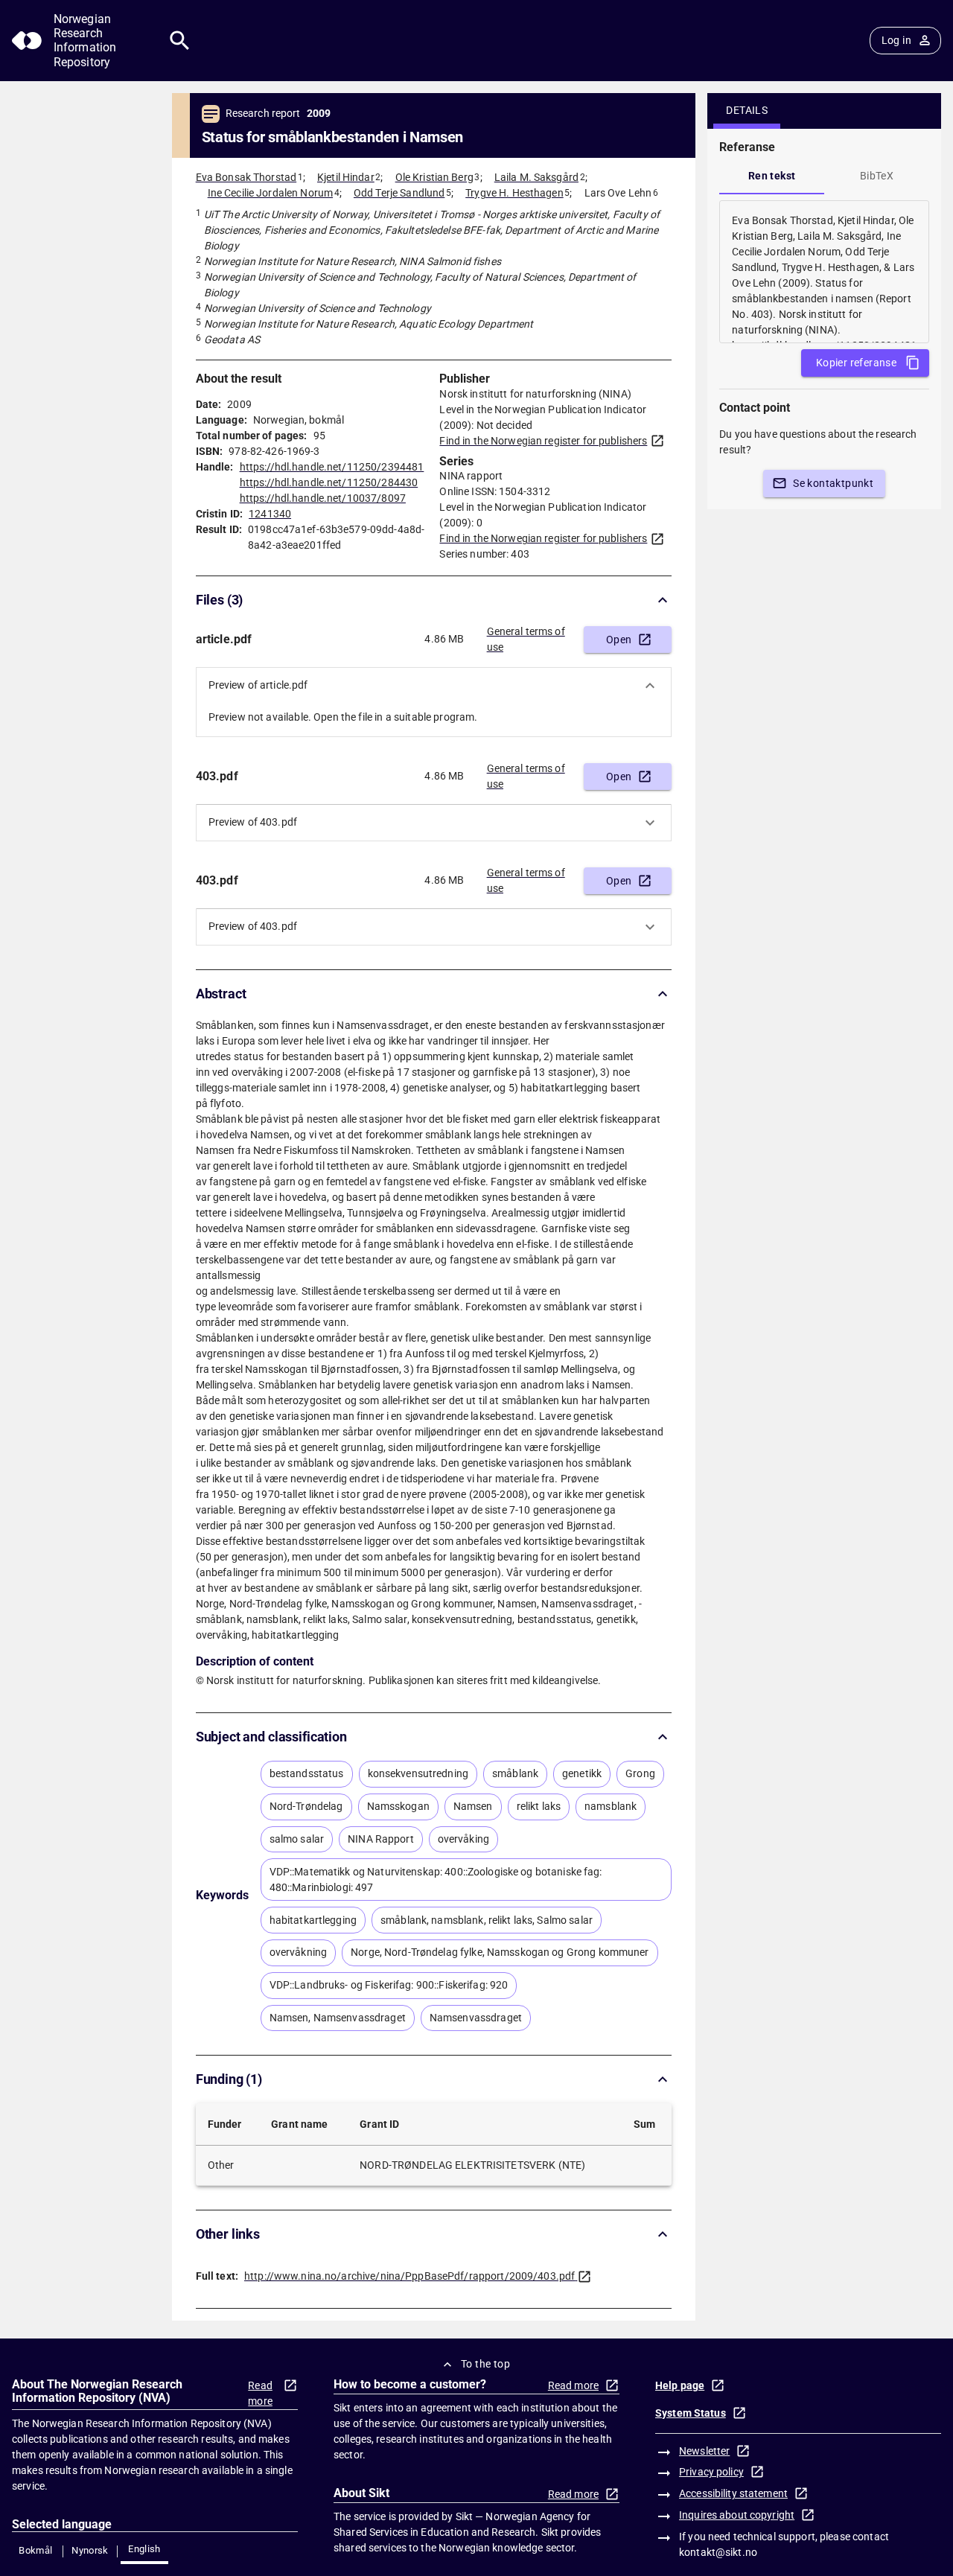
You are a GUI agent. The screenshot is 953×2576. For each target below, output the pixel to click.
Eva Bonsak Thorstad (246, 177)
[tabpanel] (824, 272)
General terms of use (526, 639)
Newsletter (704, 2451)
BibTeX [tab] (877, 176)
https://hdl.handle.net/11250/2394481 (332, 467)
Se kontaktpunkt (833, 483)
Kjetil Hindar (346, 177)
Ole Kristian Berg (434, 177)
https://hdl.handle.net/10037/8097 (323, 498)
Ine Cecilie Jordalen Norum (270, 193)
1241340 (270, 514)
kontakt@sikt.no (718, 2552)
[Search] (180, 41)
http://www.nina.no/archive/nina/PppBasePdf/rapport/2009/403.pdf (409, 2276)
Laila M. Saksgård (536, 177)
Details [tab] (747, 110)
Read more (260, 2393)
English (144, 2549)
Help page (680, 2385)
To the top (485, 2364)
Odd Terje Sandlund (399, 193)
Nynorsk (90, 2550)
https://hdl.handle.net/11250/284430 (329, 482)
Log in (896, 40)
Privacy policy (711, 2472)
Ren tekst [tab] (772, 176)
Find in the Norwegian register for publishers (543, 441)
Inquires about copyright (737, 2515)
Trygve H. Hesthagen (514, 193)
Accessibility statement (733, 2493)
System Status (691, 2413)
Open (619, 640)
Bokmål (35, 2550)
